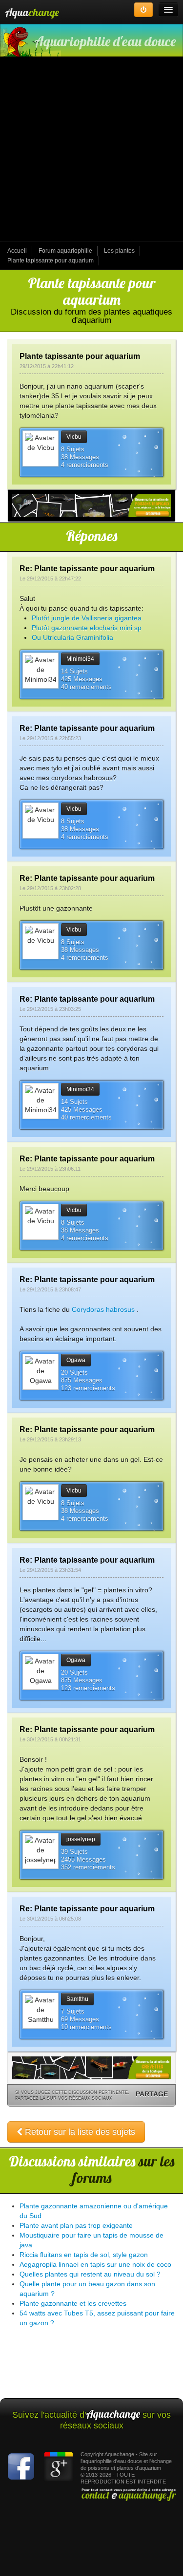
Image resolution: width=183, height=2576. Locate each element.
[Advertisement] (91, 150)
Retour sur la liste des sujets (79, 2132)
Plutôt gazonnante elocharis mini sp (87, 628)
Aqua (32, 12)
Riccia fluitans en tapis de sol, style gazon (84, 2255)
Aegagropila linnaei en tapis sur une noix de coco (95, 2264)
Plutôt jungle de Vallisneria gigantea (87, 618)
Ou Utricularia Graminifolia (72, 637)
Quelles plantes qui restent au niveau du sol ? (90, 2274)
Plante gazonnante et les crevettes (73, 2303)
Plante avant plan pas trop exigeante (76, 2225)
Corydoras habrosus (103, 1309)
